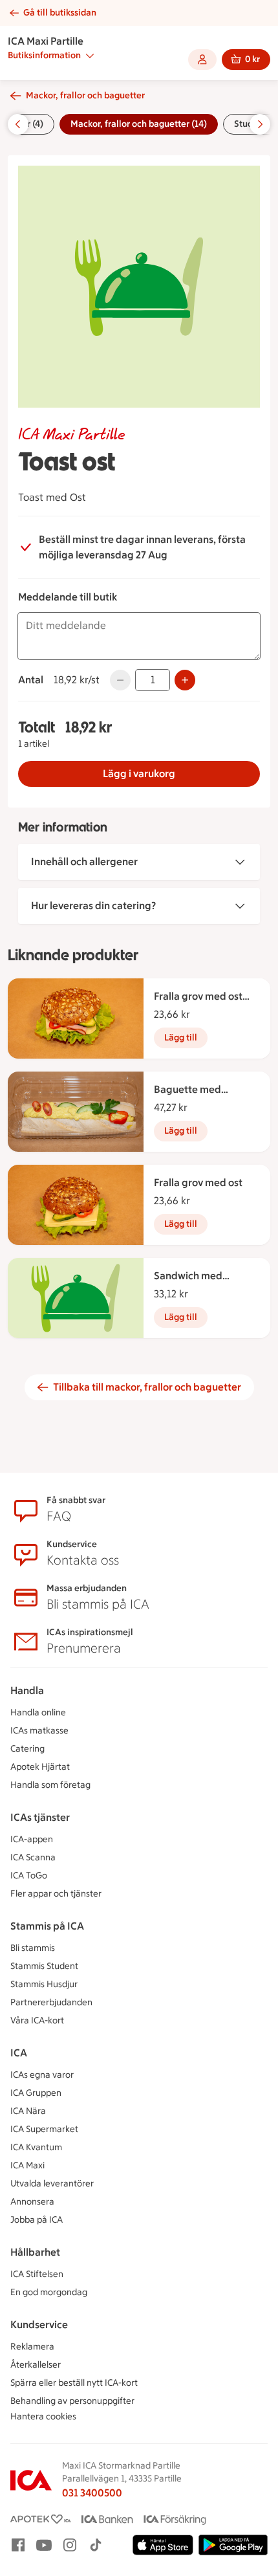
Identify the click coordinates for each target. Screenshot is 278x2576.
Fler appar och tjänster (56, 1894)
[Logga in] (202, 60)
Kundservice (39, 2325)
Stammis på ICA (47, 1926)
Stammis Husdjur (44, 1984)
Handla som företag (50, 1785)
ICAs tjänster (40, 1817)
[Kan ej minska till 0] (120, 680)
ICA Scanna (33, 1857)
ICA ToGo (29, 1876)
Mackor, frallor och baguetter (85, 95)
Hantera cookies (43, 2416)
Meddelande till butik (68, 597)
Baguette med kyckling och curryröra (205, 1090)
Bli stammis (33, 1948)
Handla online (38, 1712)
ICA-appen (32, 1839)
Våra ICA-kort (37, 2020)
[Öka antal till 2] (185, 680)
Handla (27, 1690)
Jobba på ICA (37, 2220)
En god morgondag (49, 2292)
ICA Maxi (27, 2165)
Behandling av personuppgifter (72, 2401)
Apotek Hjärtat (40, 1767)
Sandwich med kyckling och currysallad (188, 1277)
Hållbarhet (35, 2252)
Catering (27, 1749)
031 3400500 (92, 2493)
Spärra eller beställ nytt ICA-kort (74, 2383)
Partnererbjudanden (51, 2002)
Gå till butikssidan (60, 13)
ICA (19, 2053)
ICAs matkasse (39, 1731)
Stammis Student (44, 1966)
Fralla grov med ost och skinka (198, 997)
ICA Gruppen (36, 2093)
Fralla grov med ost (198, 1183)
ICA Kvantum (36, 2147)
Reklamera (32, 2347)
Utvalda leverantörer (52, 2184)
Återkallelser (36, 2365)
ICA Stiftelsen (37, 2274)
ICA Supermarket (44, 2129)
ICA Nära (28, 2111)
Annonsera (32, 2202)
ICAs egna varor (42, 2075)
